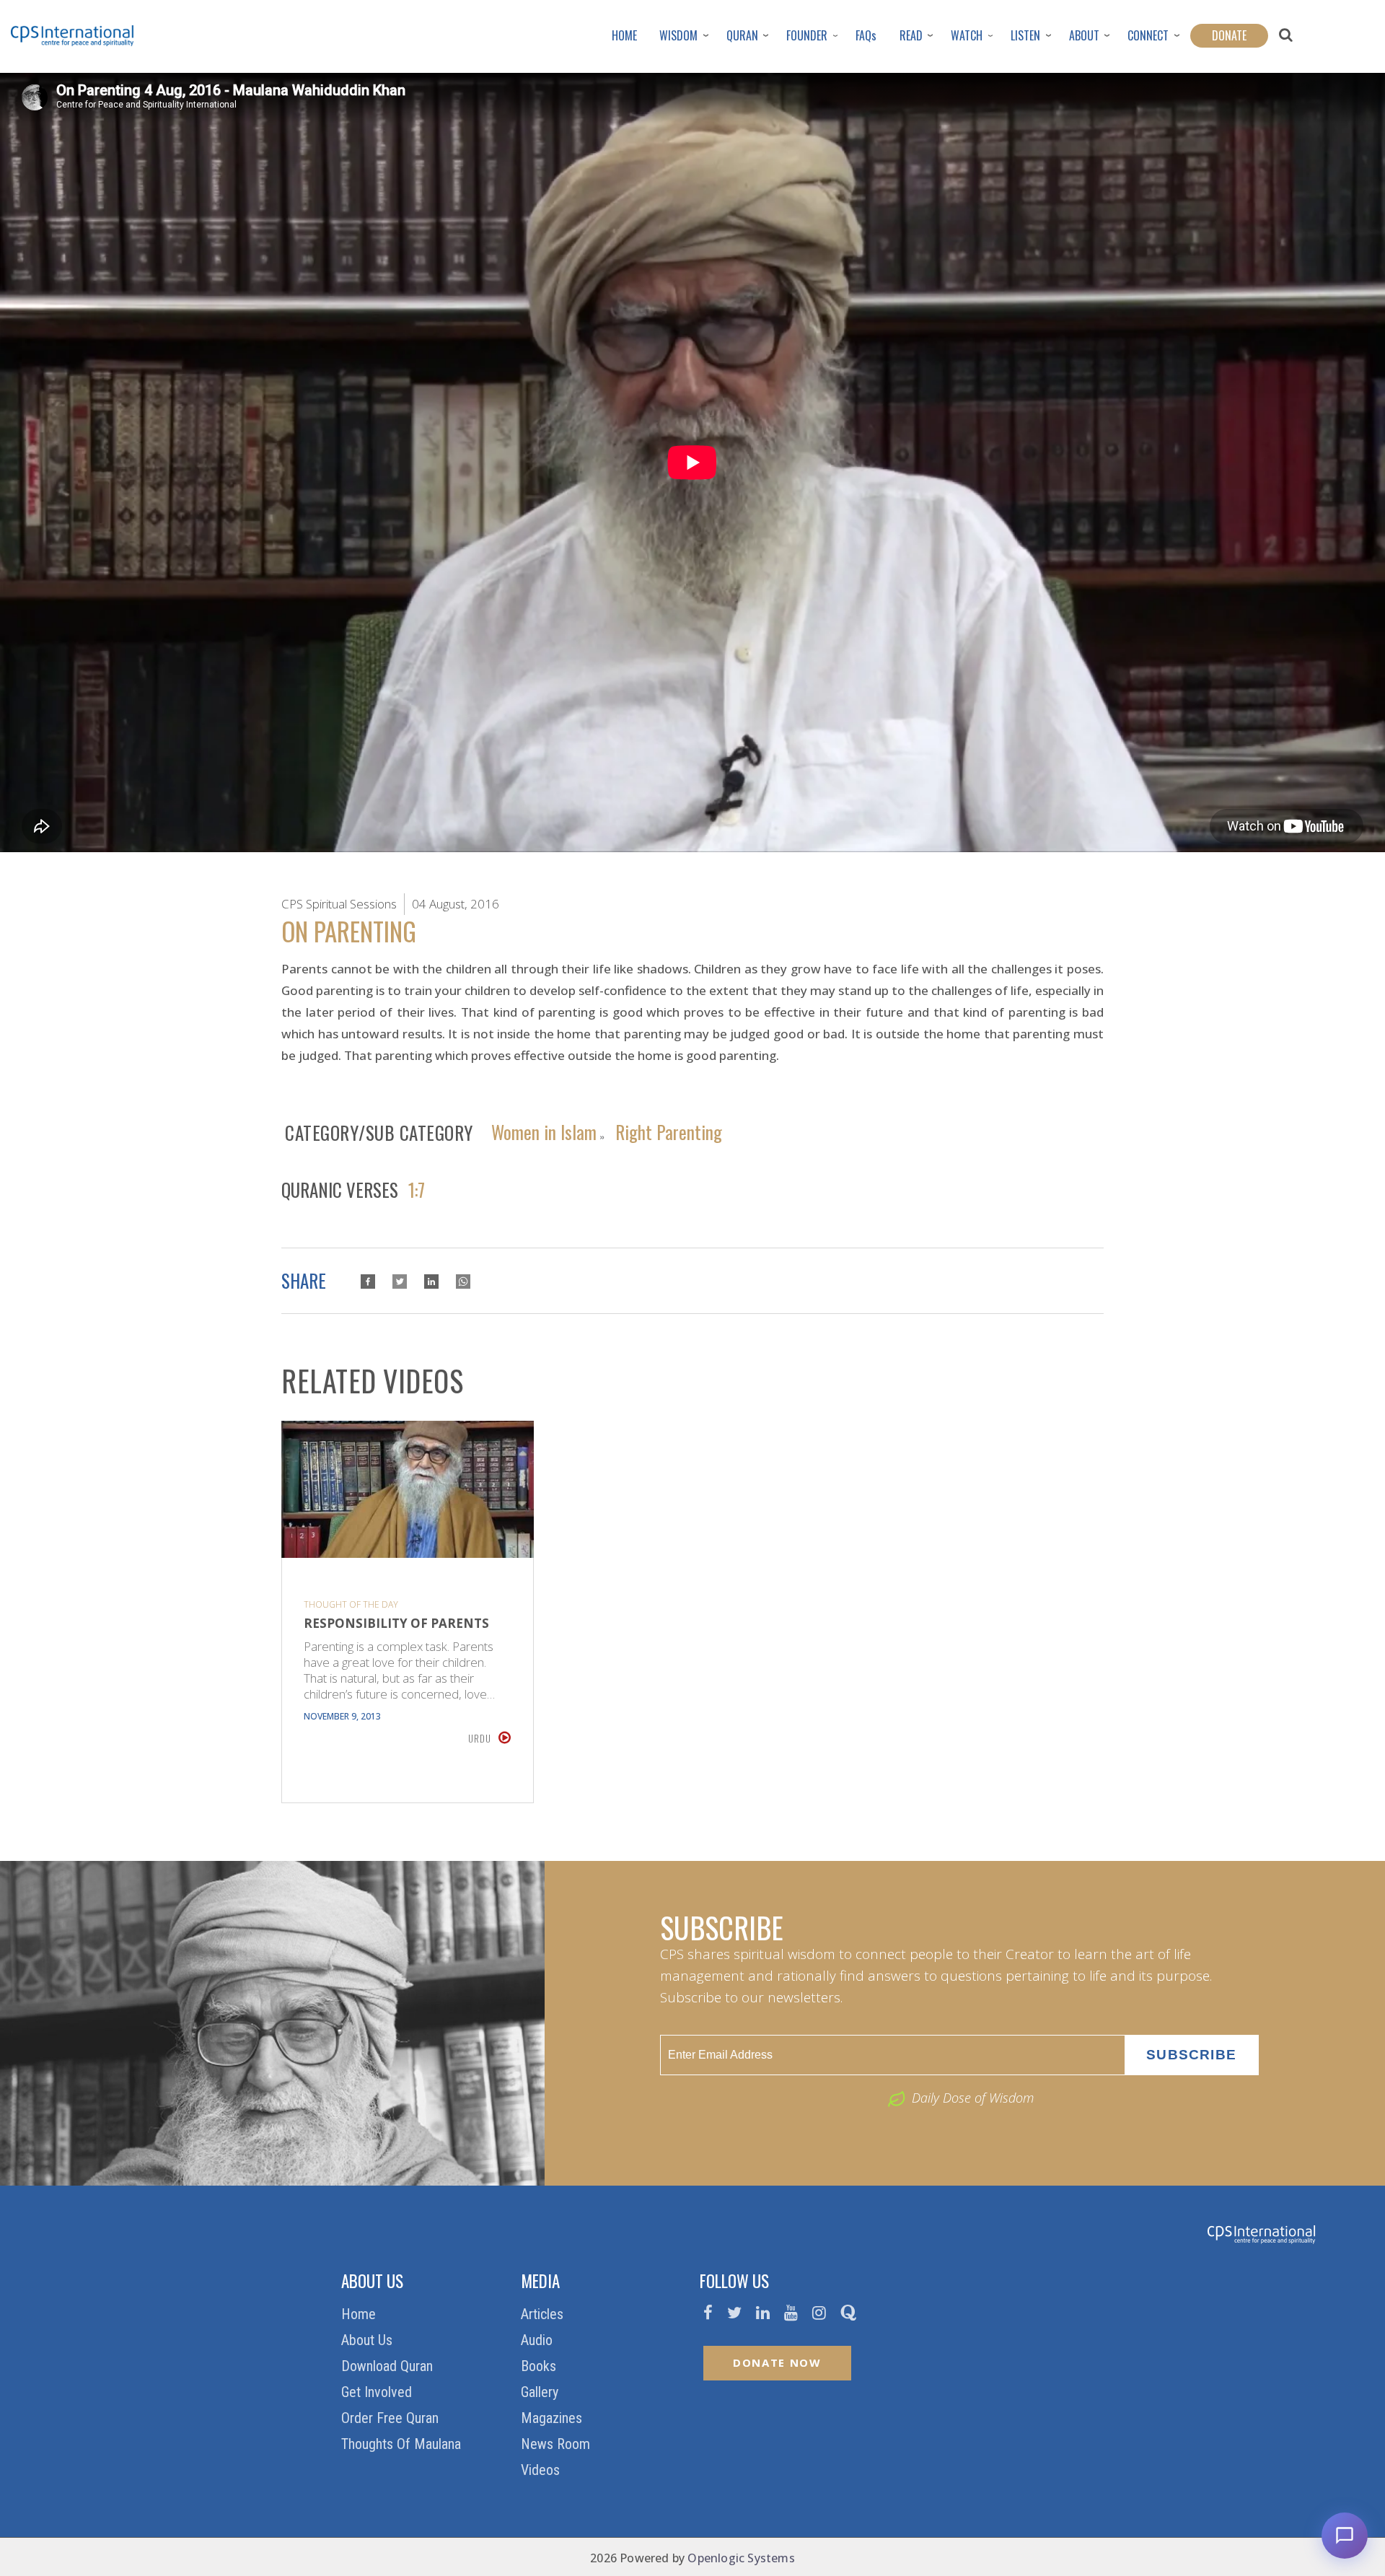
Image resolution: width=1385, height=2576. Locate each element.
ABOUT (1084, 35)
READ (911, 35)
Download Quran (389, 2366)
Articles (544, 2314)
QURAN (742, 35)
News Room (557, 2444)
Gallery (541, 2392)
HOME (624, 35)
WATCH (967, 35)
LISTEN (1025, 35)
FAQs (866, 35)
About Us (369, 2340)
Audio (538, 2340)
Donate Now (777, 2362)
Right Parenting (669, 1131)
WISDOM (678, 35)
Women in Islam (544, 1131)
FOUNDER (807, 35)
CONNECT (1148, 35)
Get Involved (378, 2392)
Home (360, 2314)
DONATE (1229, 35)
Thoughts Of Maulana (403, 2444)
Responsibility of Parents (396, 1624)
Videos (542, 2470)
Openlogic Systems (741, 2558)
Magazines (553, 2418)
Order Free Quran (392, 2418)
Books (540, 2366)
